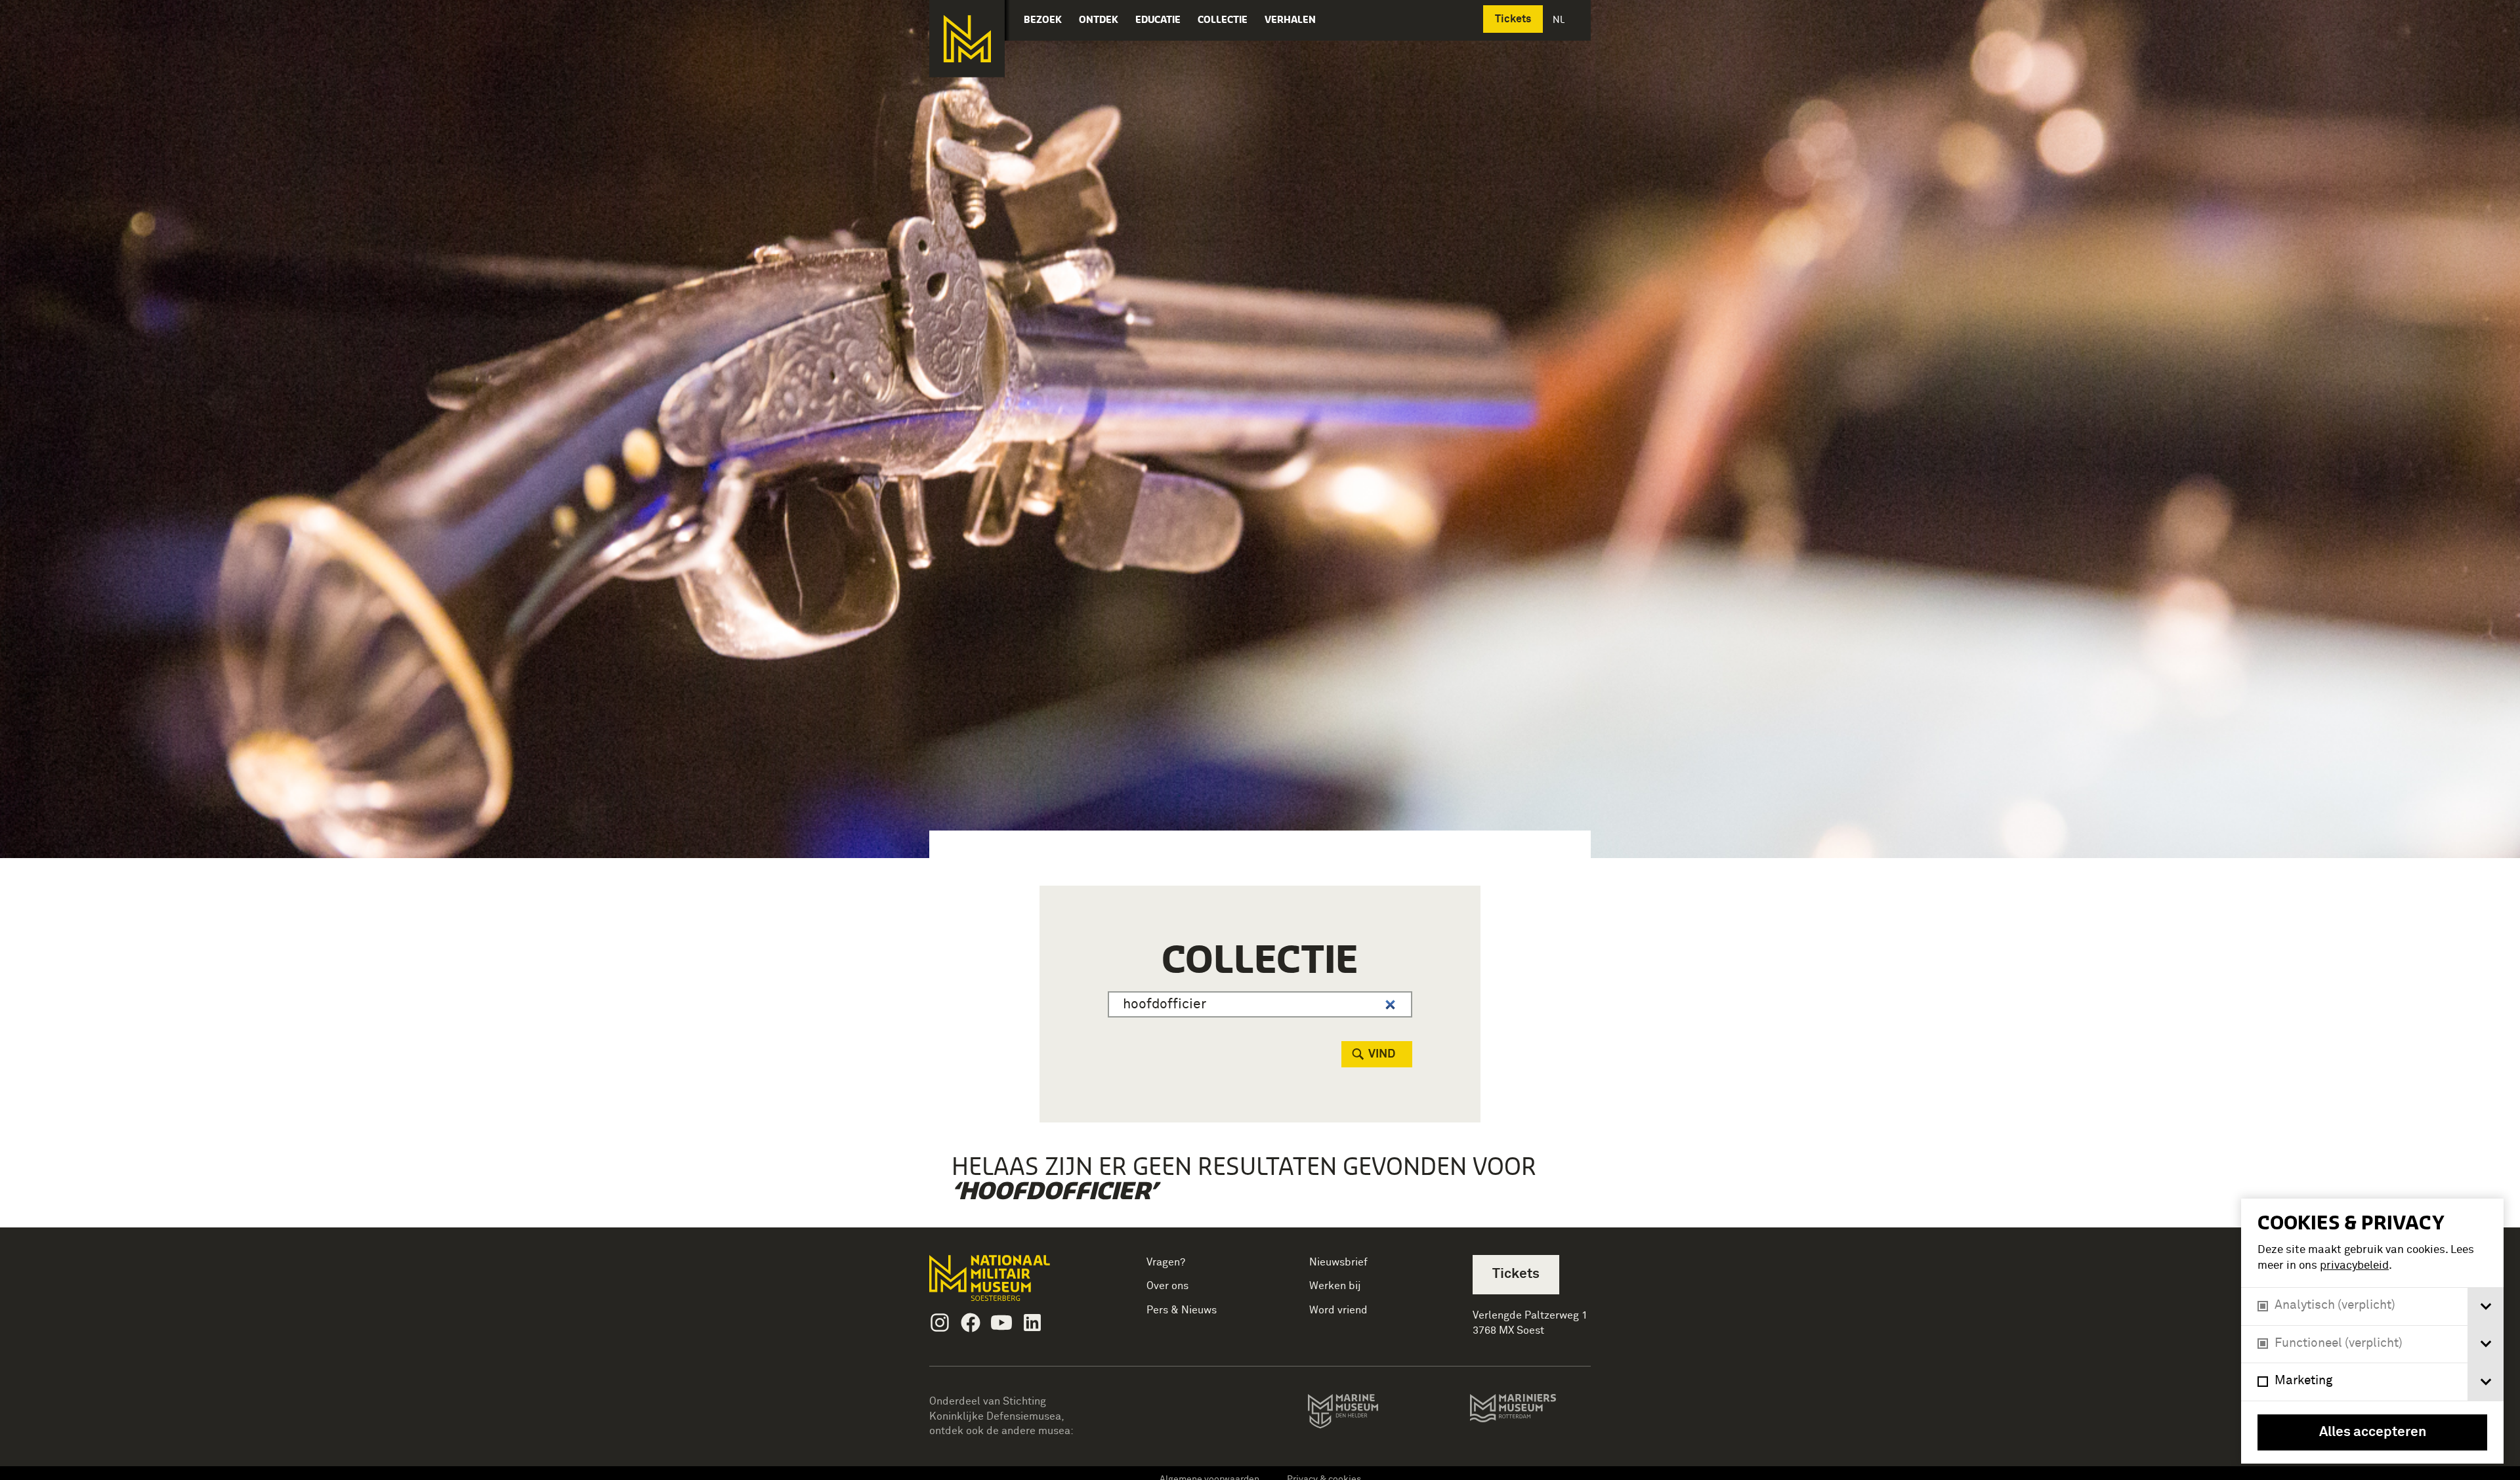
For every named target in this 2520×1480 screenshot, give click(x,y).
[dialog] (2372, 1331)
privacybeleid (2354, 1266)
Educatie (1158, 19)
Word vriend (1338, 1310)
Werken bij (1335, 1286)
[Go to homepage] (1010, 1284)
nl (1560, 19)
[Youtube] (1001, 1323)
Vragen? (1166, 1262)
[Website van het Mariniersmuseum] (1530, 1414)
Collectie (1223, 19)
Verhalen (1290, 19)
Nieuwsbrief (1338, 1262)
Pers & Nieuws (1182, 1310)
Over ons (1167, 1286)
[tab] (2486, 1306)
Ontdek (1099, 19)
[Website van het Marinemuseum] (1361, 1414)
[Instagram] (940, 1323)
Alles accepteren (2373, 1432)
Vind (1382, 1054)
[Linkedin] (1032, 1323)
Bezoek (1043, 19)
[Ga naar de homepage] (967, 39)
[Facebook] (971, 1323)
